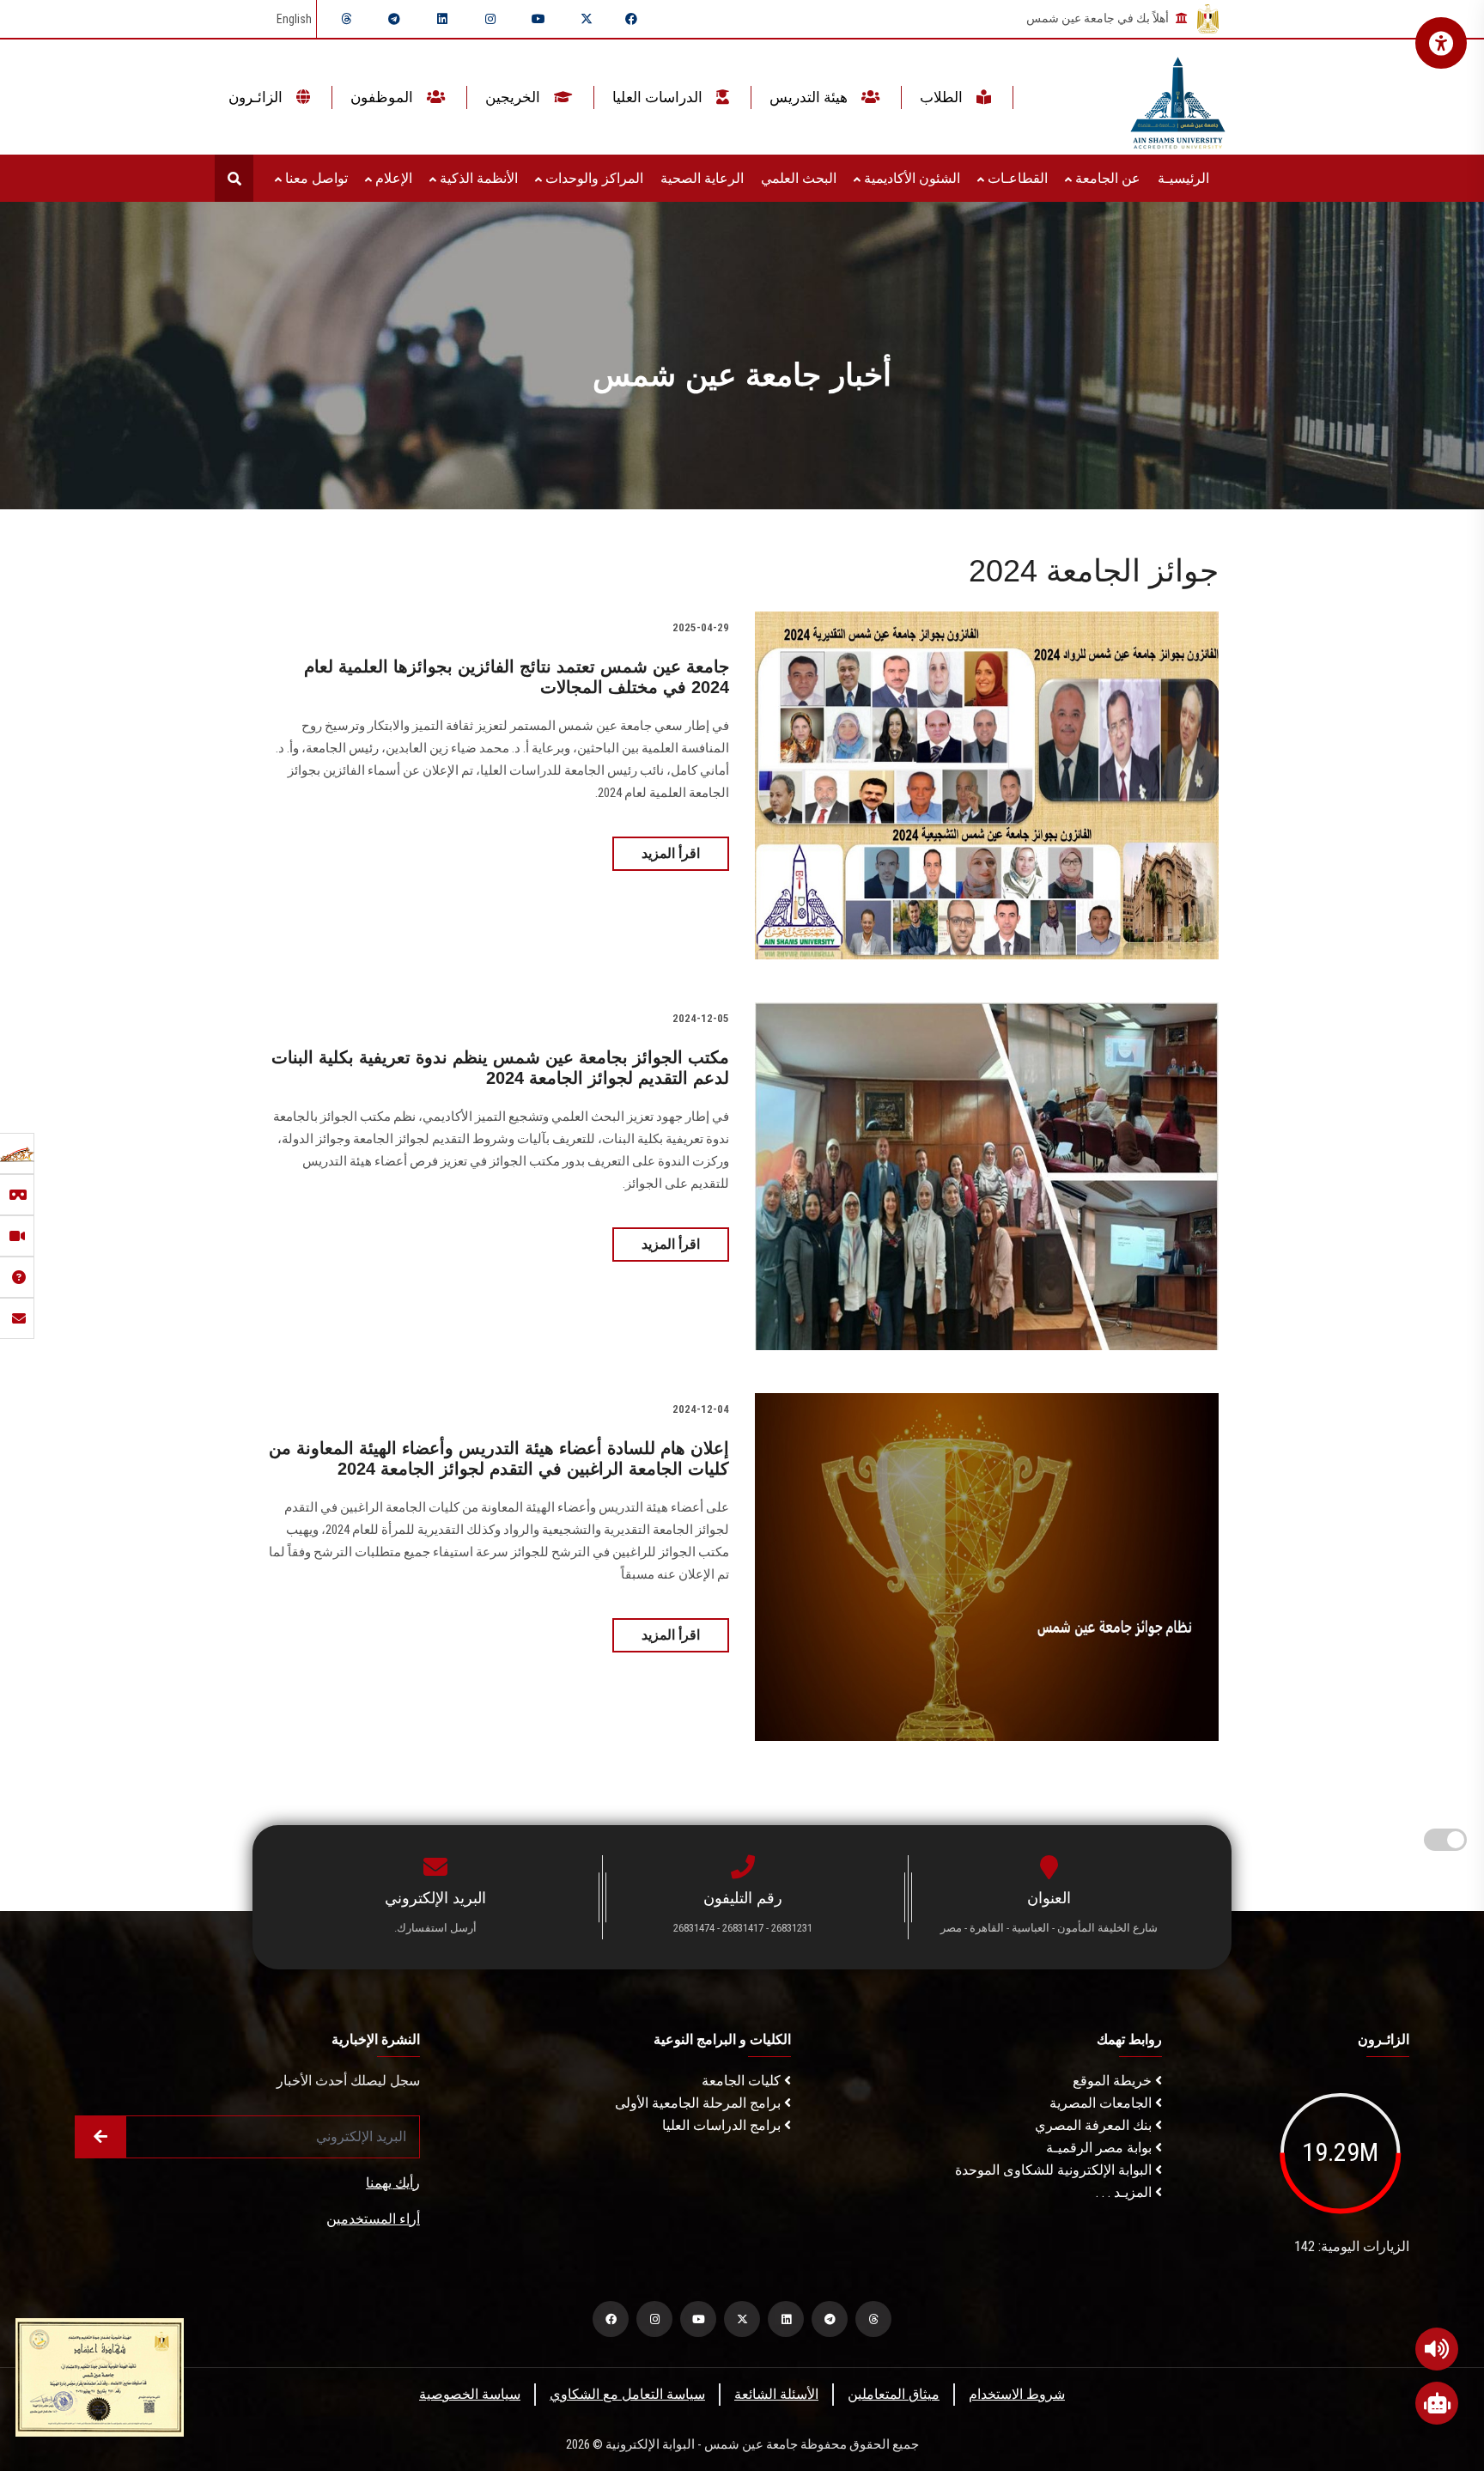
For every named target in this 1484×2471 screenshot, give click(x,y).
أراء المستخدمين (373, 2219)
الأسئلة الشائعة (776, 2394)
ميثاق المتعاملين (894, 2394)
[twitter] (587, 19)
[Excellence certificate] (100, 2376)
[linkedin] (442, 19)
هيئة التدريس (810, 97)
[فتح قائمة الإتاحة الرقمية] (1441, 43)
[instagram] (490, 19)
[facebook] (631, 19)
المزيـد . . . (1125, 2192)
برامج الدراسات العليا (723, 2125)
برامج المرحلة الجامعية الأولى (699, 2103)
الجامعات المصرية (1102, 2103)
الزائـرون (257, 97)
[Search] (234, 178)
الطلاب (943, 97)
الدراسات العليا (659, 97)
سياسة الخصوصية (470, 2394)
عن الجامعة (1106, 178)
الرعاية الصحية (702, 178)
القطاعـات (1016, 178)
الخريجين (514, 97)
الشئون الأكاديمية (910, 178)
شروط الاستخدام (1017, 2394)
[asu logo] (1178, 97)
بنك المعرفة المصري (1095, 2125)
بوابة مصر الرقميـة (1101, 2148)
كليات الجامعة (743, 2081)
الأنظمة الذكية (477, 178)
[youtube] (538, 19)
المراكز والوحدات (593, 178)
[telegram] (394, 19)
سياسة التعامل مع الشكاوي (627, 2394)
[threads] (346, 19)
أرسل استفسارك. (435, 1928)
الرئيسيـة (1183, 178)
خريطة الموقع (1114, 2081)
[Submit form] (100, 2137)
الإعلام (392, 178)
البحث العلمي (799, 178)
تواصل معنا (315, 178)
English (294, 19)
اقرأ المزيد (671, 853)
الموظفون (383, 97)
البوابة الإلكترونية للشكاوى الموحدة (1055, 2170)
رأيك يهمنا (393, 2183)
